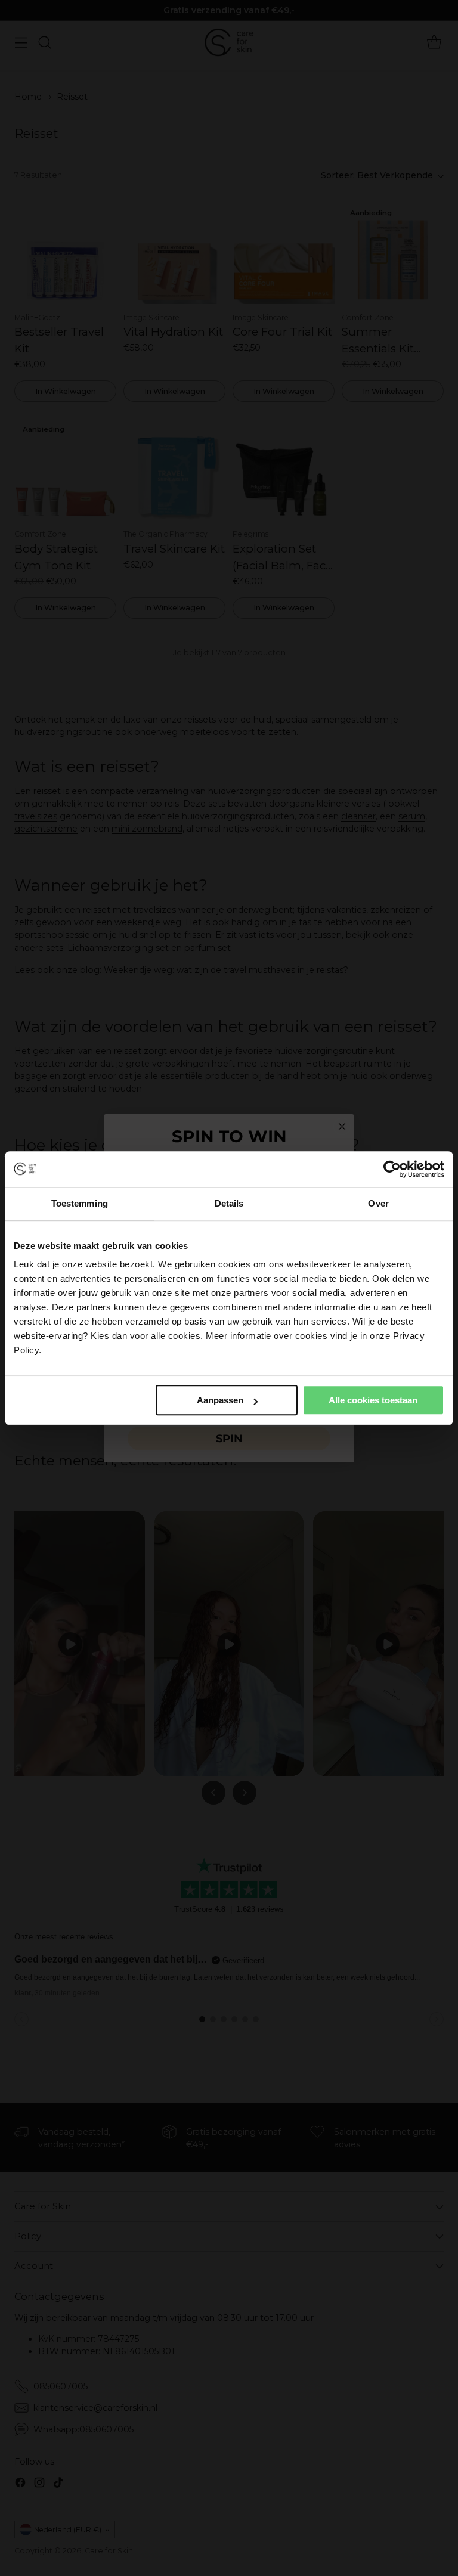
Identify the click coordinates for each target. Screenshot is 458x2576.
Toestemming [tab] (80, 1203)
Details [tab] (229, 1203)
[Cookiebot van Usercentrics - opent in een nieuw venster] (392, 1169)
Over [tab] (378, 1203)
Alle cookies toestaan (373, 1400)
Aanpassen (220, 1400)
